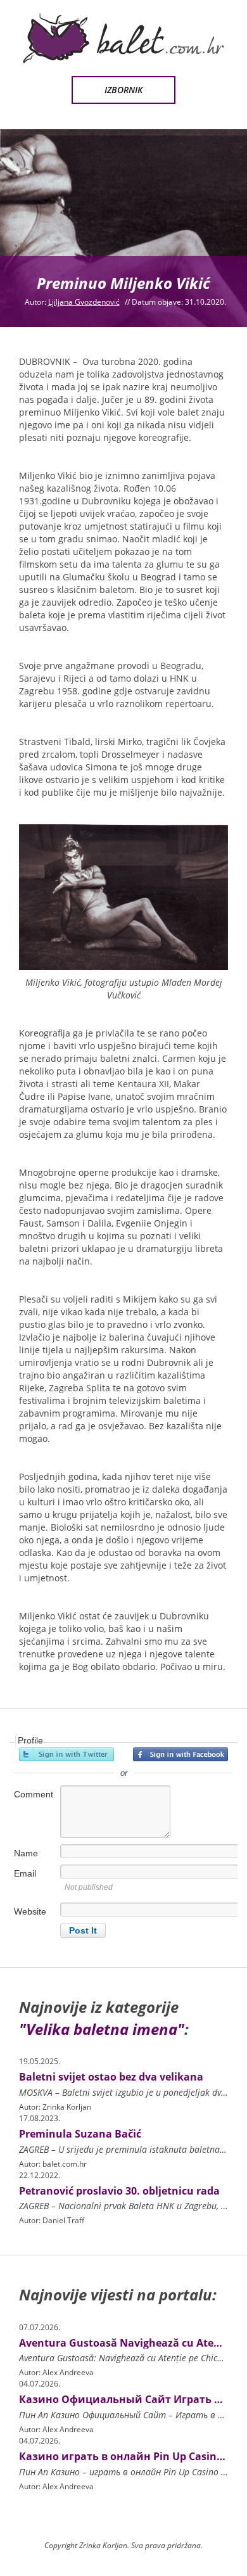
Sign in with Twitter (66, 1754)
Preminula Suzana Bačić (80, 2134)
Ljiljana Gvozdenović (84, 302)
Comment (34, 1794)
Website (30, 1911)
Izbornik (123, 90)
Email (25, 1873)
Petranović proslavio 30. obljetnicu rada (119, 2191)
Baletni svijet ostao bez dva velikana (111, 2077)
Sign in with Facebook (180, 1754)
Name (26, 1853)
